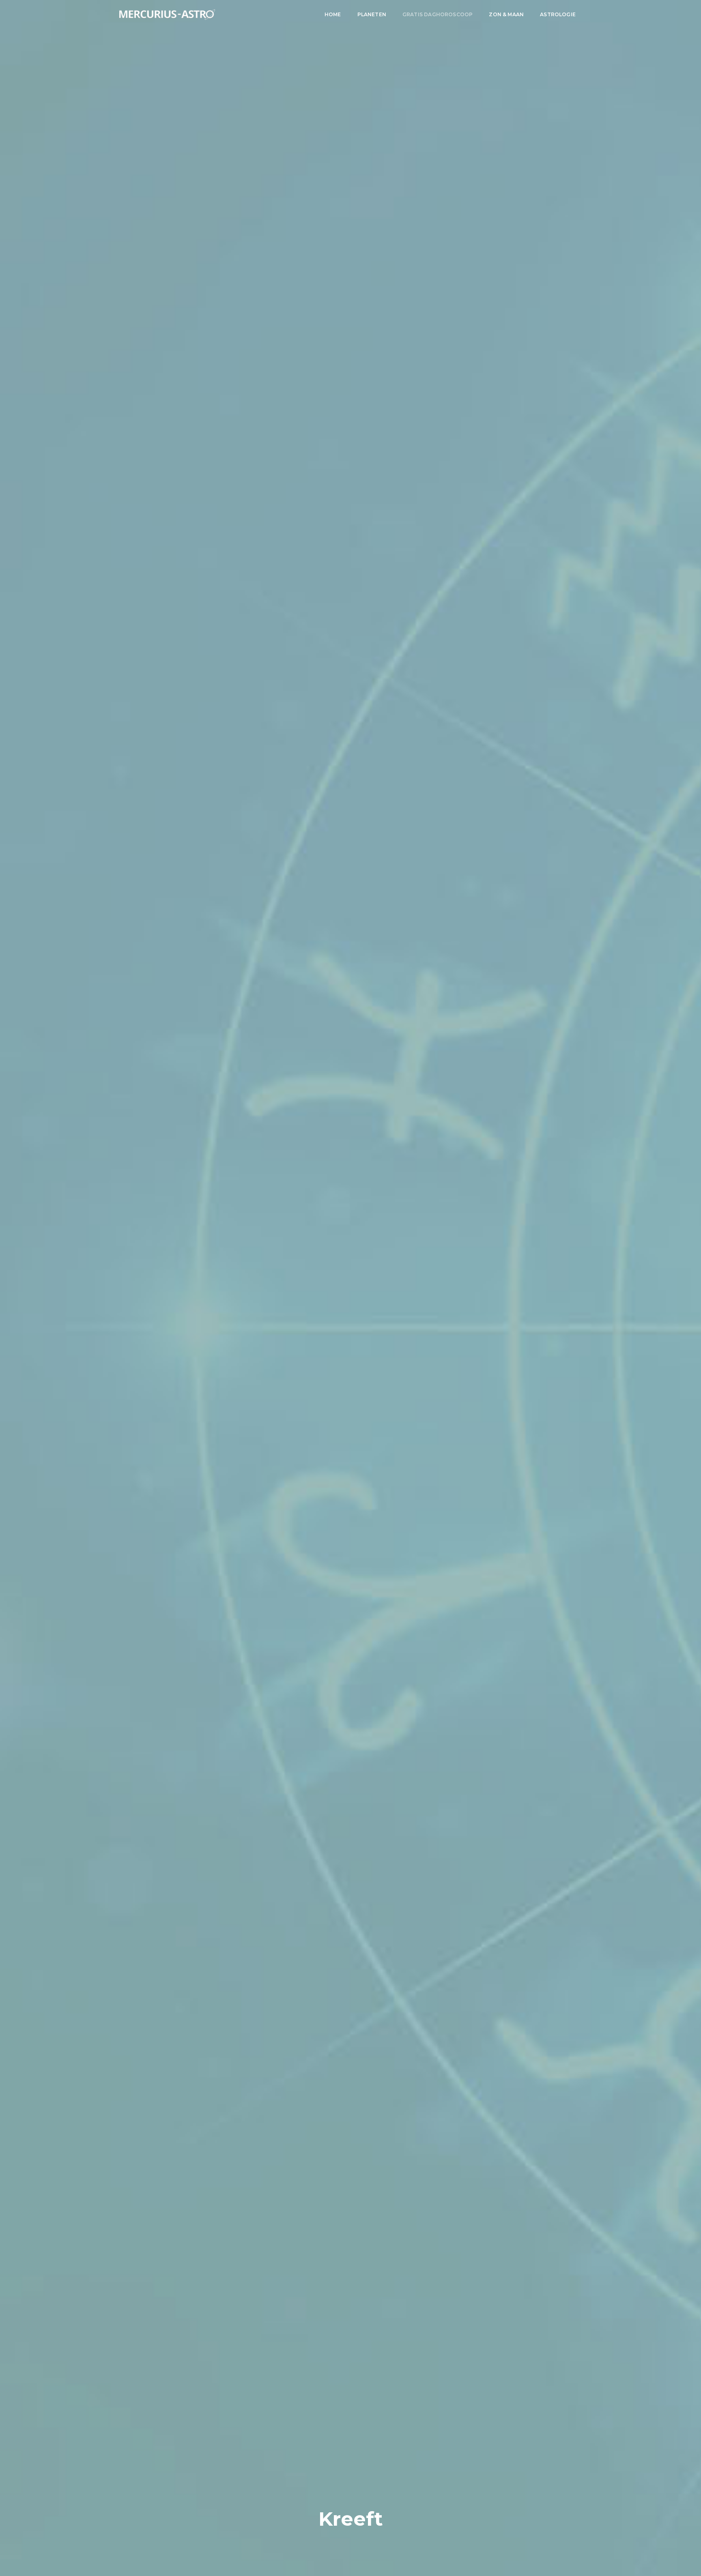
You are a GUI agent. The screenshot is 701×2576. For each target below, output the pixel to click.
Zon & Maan (506, 14)
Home (333, 14)
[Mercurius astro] (167, 15)
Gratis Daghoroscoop (438, 14)
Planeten (372, 14)
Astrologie (558, 14)
